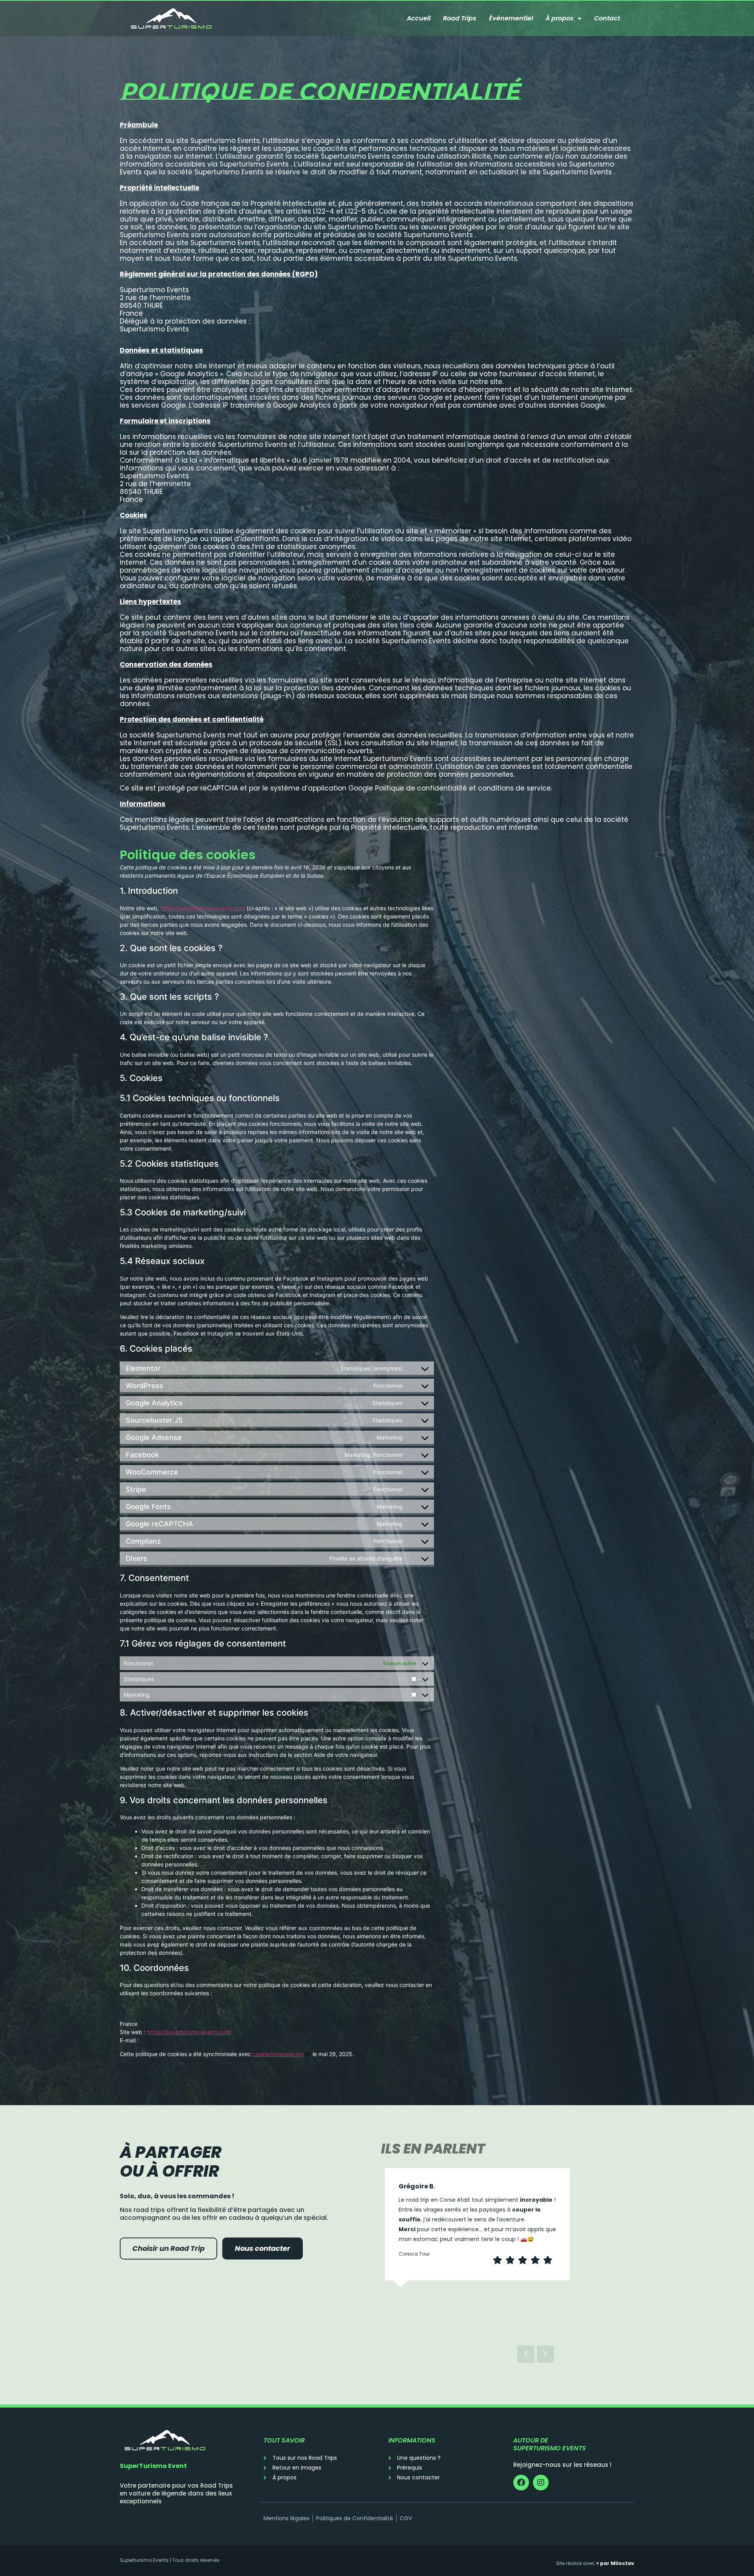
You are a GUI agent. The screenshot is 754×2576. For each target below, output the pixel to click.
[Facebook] (521, 2483)
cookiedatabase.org (278, 2054)
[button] (545, 2354)
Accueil (419, 18)
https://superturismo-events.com (203, 908)
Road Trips (460, 18)
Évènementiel (511, 18)
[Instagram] (541, 2483)
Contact (607, 18)
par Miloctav (617, 2563)
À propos (560, 18)
